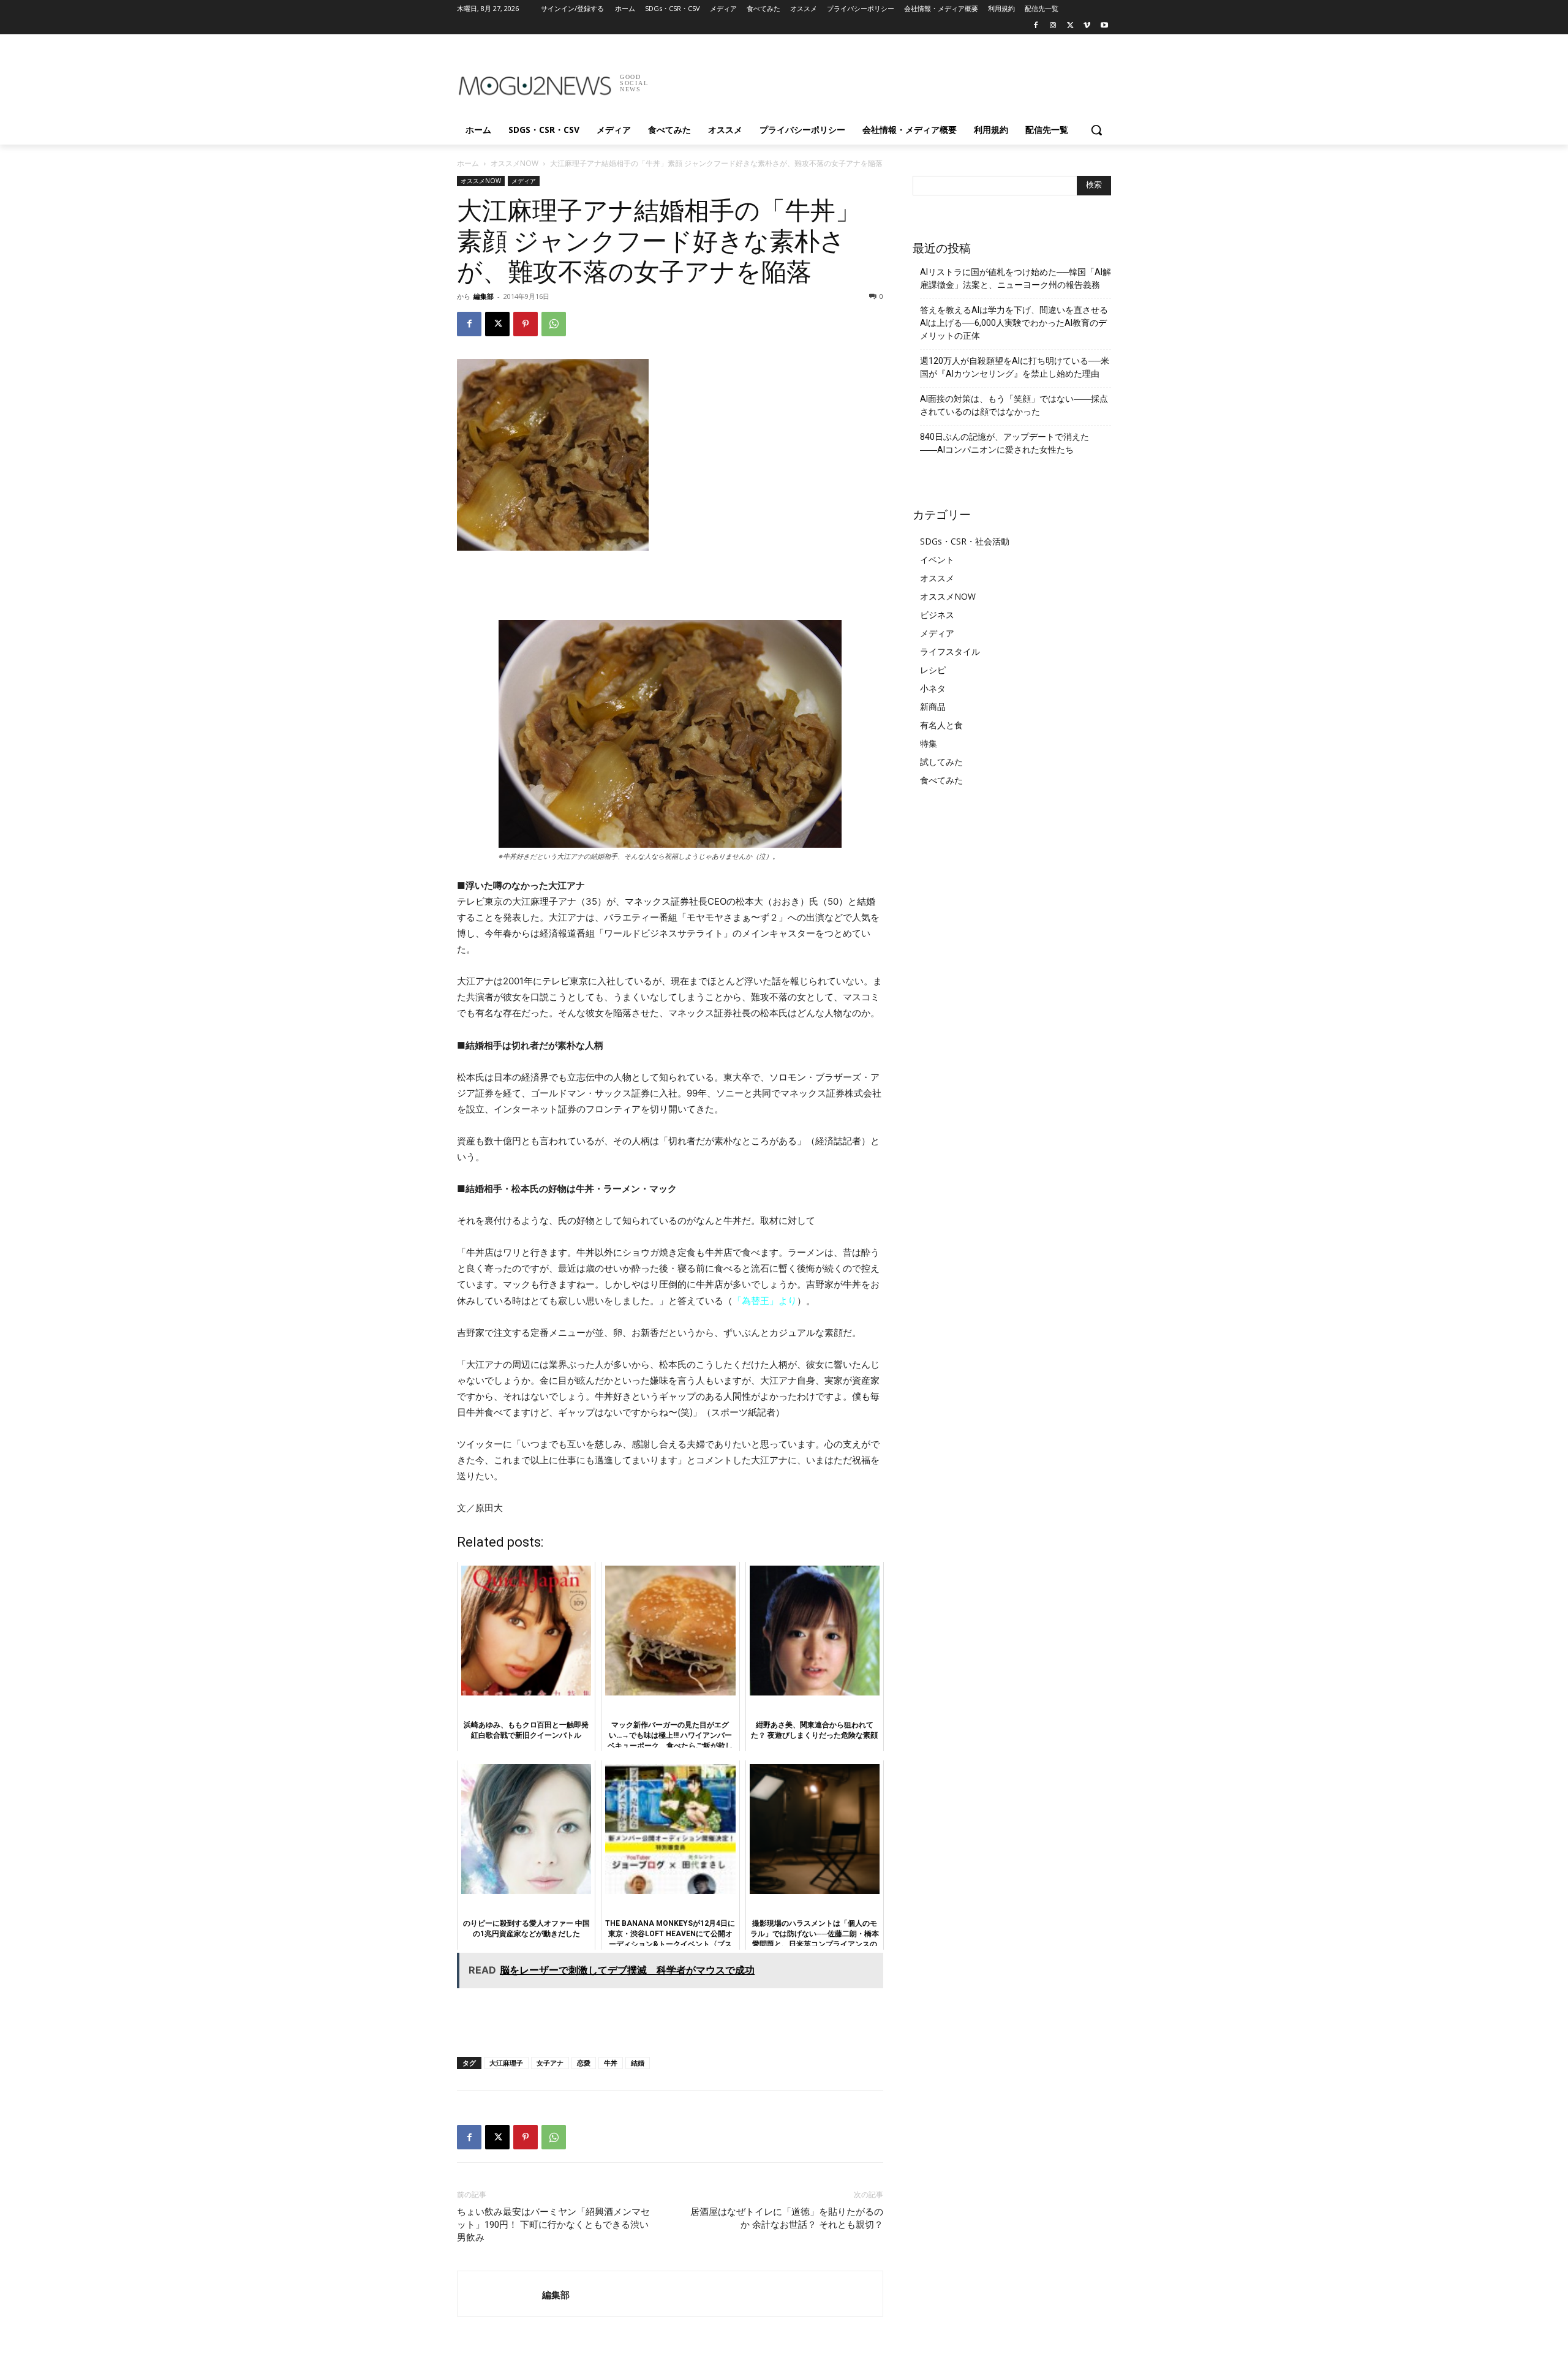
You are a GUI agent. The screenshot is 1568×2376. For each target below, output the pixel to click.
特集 (929, 743)
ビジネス (937, 615)
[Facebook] (1036, 26)
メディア (524, 181)
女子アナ (550, 2063)
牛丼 (611, 2063)
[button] (1096, 130)
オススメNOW (514, 163)
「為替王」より (765, 1301)
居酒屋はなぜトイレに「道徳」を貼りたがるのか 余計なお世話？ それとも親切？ (787, 2218)
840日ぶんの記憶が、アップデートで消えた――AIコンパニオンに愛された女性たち (1005, 443)
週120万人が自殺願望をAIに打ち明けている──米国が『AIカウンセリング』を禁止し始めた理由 (1015, 367)
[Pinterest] (526, 324)
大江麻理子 (506, 2063)
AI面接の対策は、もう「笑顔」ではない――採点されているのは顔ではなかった (1014, 405)
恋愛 (584, 2063)
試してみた (941, 762)
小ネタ (933, 688)
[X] (1070, 26)
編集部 (484, 296)
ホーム (468, 163)
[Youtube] (1104, 26)
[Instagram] (1053, 26)
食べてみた (941, 780)
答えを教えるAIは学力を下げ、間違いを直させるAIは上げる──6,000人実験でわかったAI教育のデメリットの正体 (1014, 323)
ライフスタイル (950, 651)
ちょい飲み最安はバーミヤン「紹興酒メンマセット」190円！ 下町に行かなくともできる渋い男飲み (553, 2225)
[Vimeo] (1087, 26)
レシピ (933, 670)
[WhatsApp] (554, 324)
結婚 (638, 2063)
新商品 (933, 707)
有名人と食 (941, 725)
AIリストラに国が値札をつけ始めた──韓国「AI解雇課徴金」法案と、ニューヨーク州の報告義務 (1016, 278)
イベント (937, 560)
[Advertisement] (876, 79)
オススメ (937, 578)
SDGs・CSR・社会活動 (965, 541)
